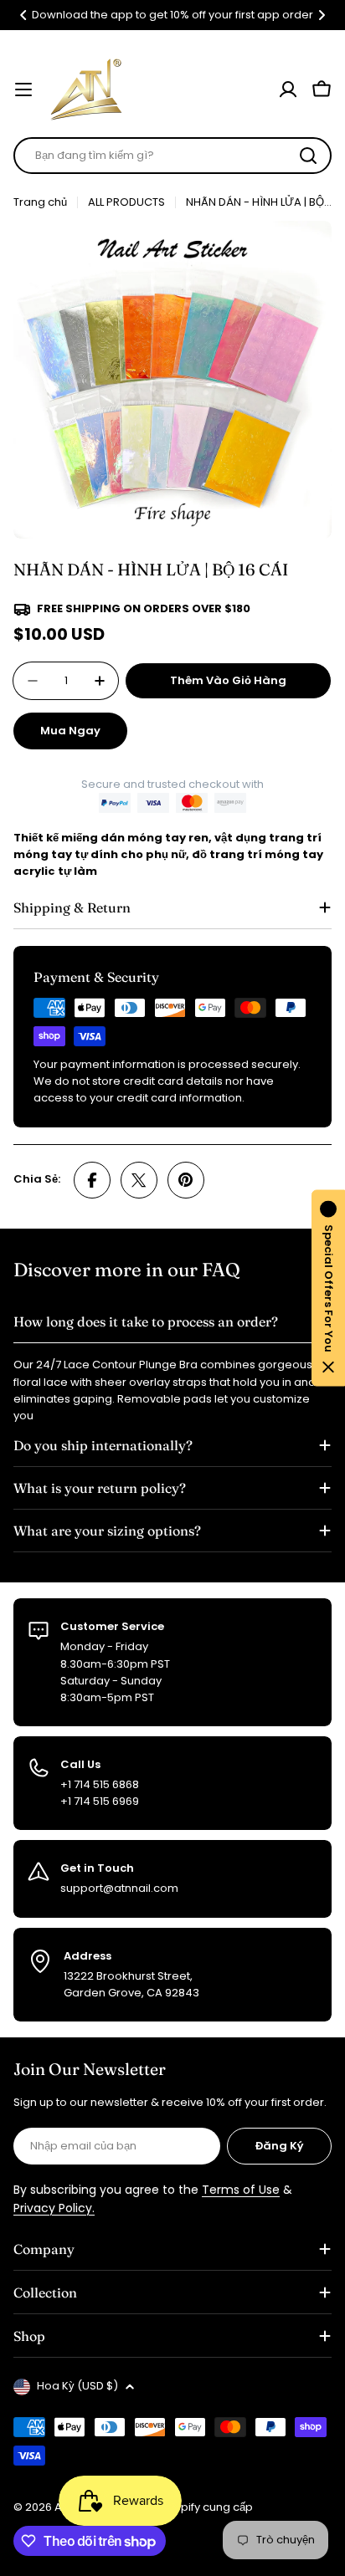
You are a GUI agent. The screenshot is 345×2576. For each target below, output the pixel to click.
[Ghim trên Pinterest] (186, 1180)
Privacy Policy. (54, 2208)
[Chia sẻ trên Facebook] (92, 1180)
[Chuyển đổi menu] (23, 89)
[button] (23, 15)
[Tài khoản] (288, 89)
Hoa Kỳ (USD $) (77, 2386)
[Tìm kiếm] (308, 156)
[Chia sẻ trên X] (139, 1180)
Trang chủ (40, 202)
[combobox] (172, 156)
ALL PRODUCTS (126, 202)
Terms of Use (241, 2190)
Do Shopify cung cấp (198, 2507)
